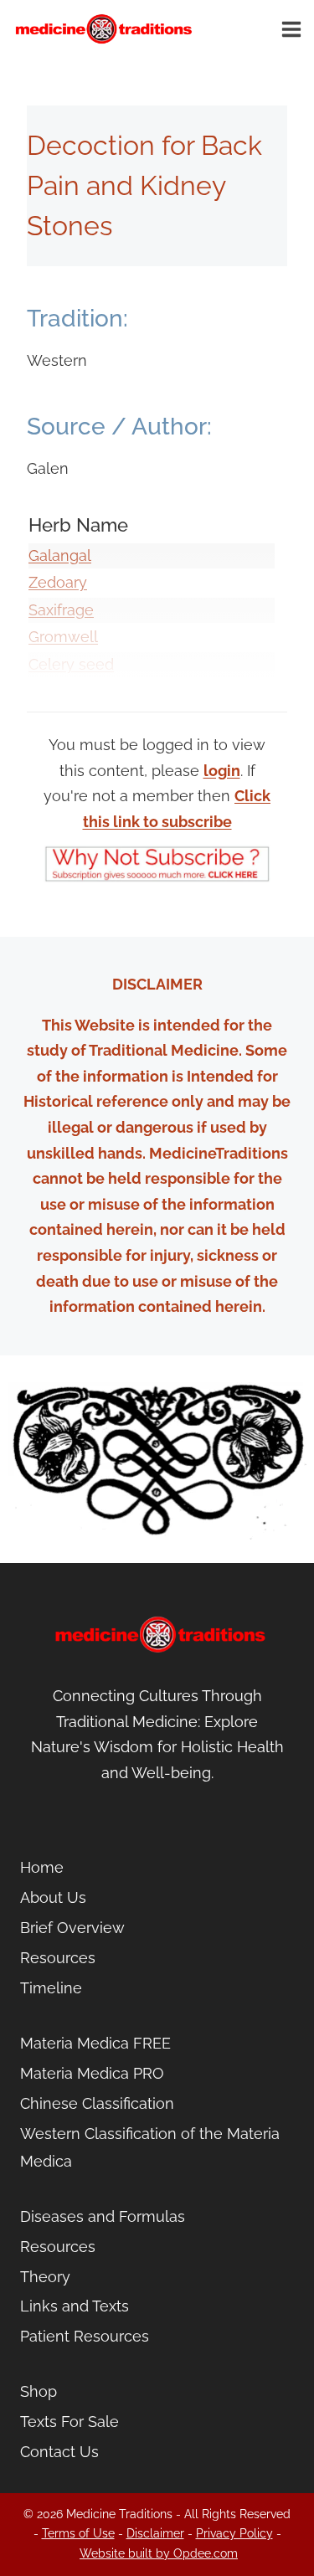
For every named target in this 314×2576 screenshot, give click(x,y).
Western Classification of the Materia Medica (150, 2147)
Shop (39, 2391)
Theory (45, 2277)
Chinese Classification (97, 2103)
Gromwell (63, 637)
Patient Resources (85, 2336)
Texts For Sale (69, 2422)
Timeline (51, 1988)
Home (42, 1867)
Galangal (60, 555)
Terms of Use (78, 2533)
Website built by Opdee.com (159, 2553)
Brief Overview (72, 1928)
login (222, 771)
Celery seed (71, 664)
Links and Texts (75, 2306)
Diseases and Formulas (103, 2216)
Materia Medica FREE (95, 2043)
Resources (58, 1958)
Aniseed (57, 692)
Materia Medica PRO (92, 2073)
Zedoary (58, 582)
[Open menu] (294, 29)
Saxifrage (61, 610)
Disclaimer (155, 2533)
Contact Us (59, 2452)
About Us (53, 1897)
